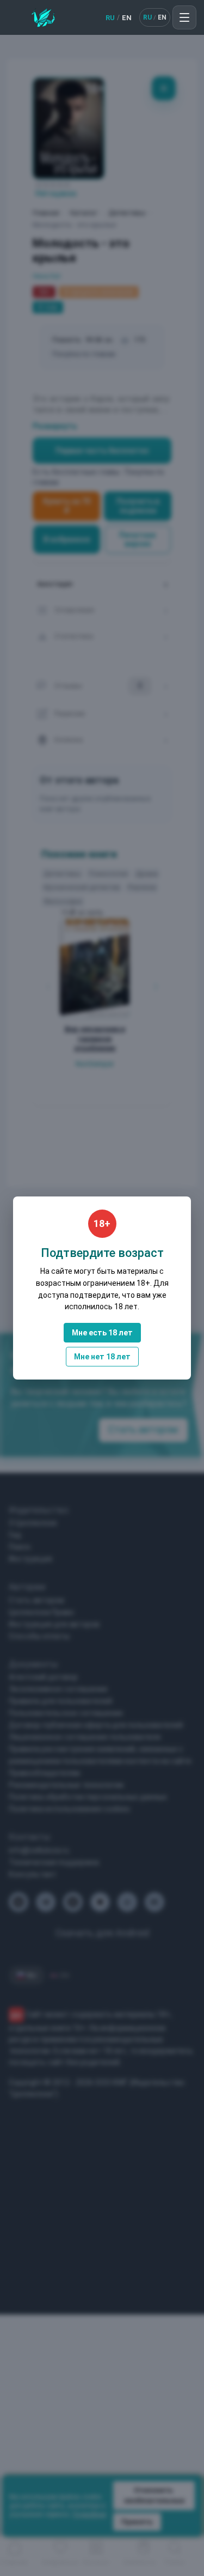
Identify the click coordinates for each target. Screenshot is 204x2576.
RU (110, 18)
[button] (184, 17)
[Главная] (43, 17)
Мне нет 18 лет (102, 1357)
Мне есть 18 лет (102, 1333)
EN (127, 18)
